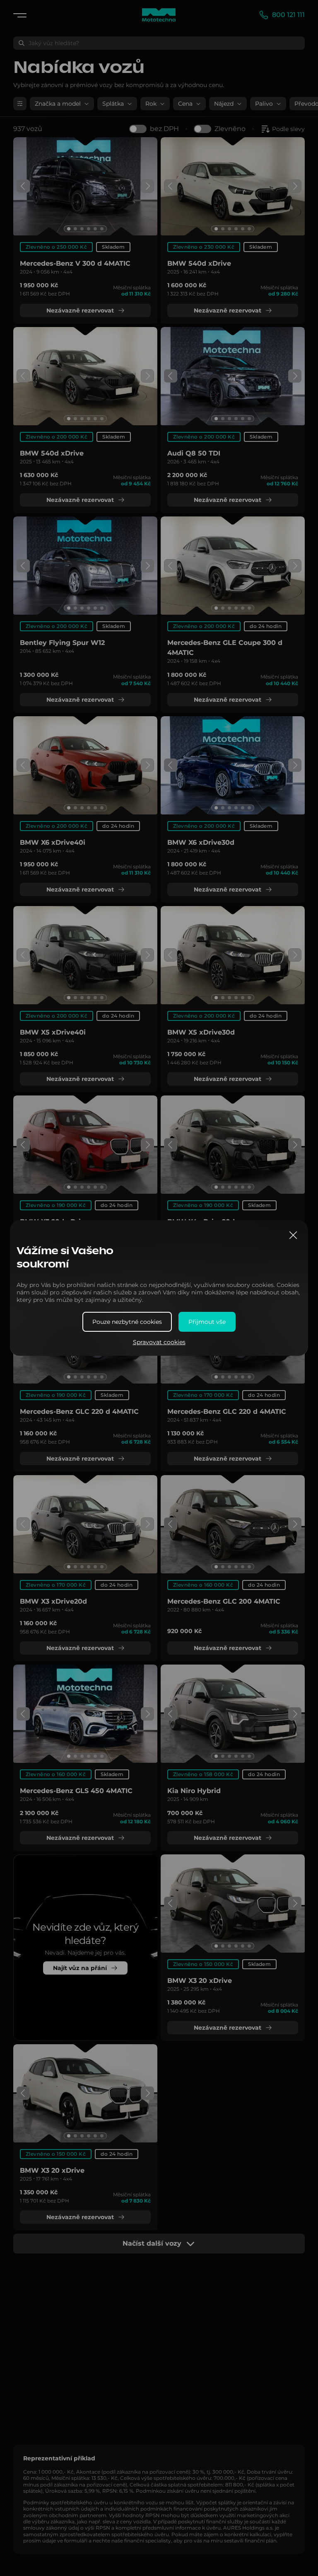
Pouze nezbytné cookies (127, 1322)
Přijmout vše (207, 1322)
